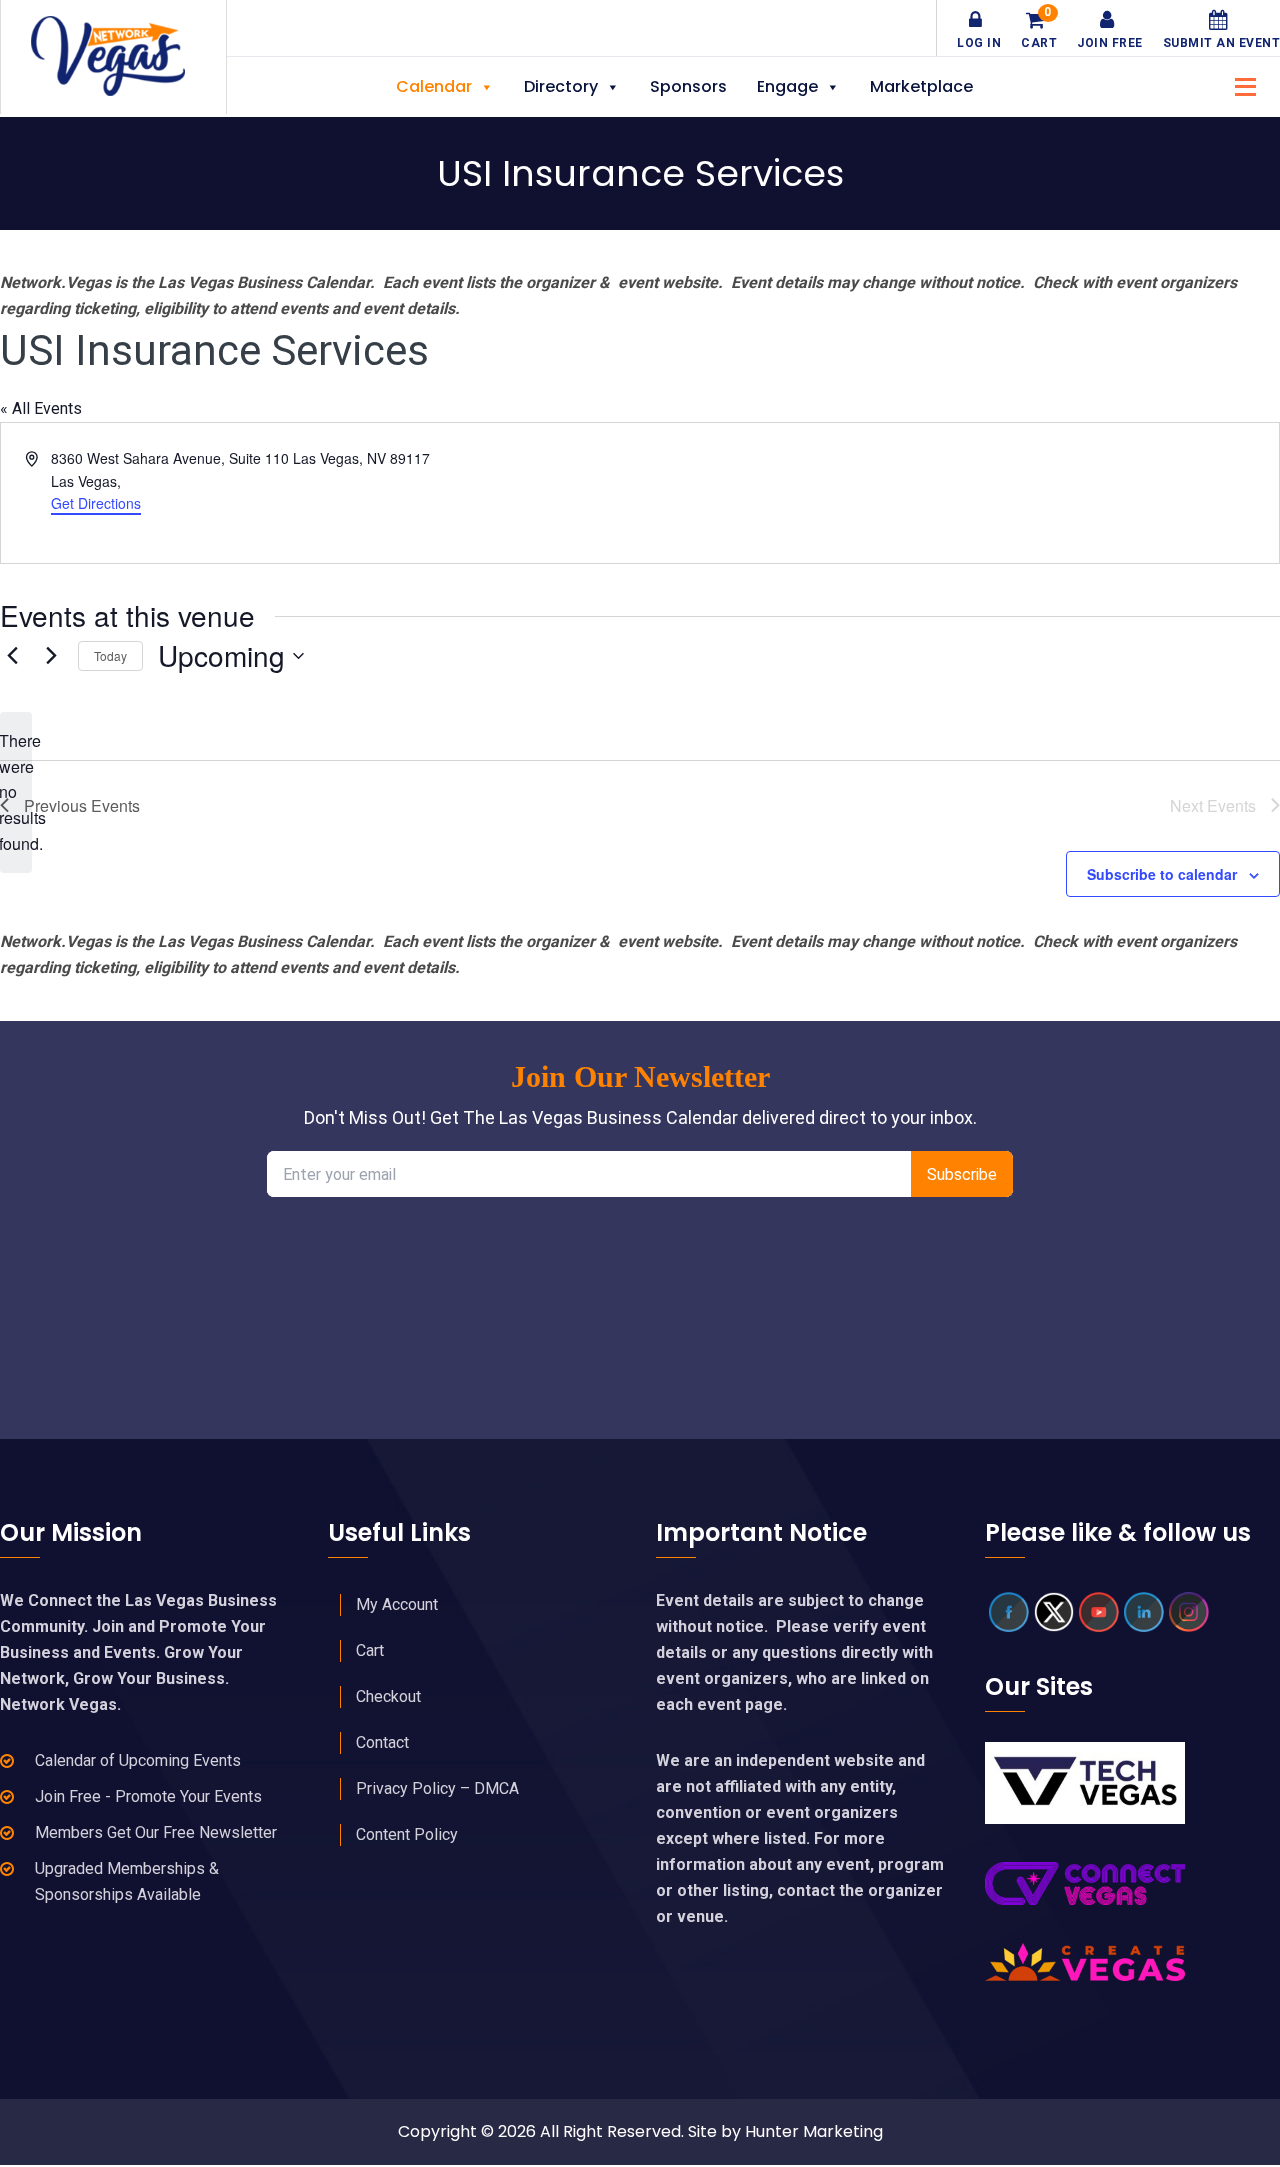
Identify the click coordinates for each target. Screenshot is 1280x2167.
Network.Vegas (113, 56)
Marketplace (921, 86)
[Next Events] (51, 656)
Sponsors (688, 86)
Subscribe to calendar (1162, 874)
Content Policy (407, 1834)
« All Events (41, 408)
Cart (1039, 30)
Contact (382, 1742)
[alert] (16, 793)
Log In (979, 43)
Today (110, 655)
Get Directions (96, 503)
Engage (787, 86)
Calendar (434, 86)
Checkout (388, 1696)
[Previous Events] (12, 656)
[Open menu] (1240, 84)
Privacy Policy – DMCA (437, 1788)
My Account (397, 1604)
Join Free (1110, 43)
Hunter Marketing (814, 2131)
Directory (561, 86)
